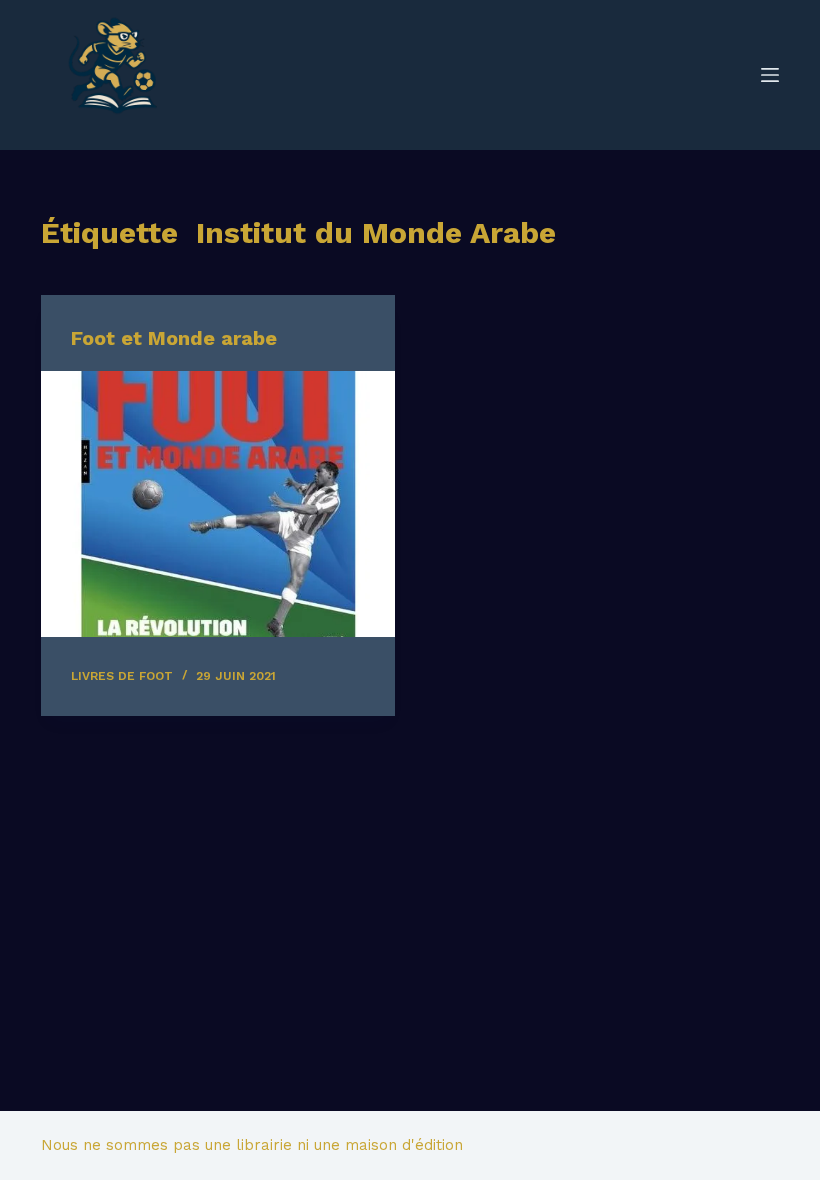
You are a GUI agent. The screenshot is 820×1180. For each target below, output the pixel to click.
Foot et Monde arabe (174, 338)
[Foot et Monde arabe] (218, 504)
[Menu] (770, 75)
